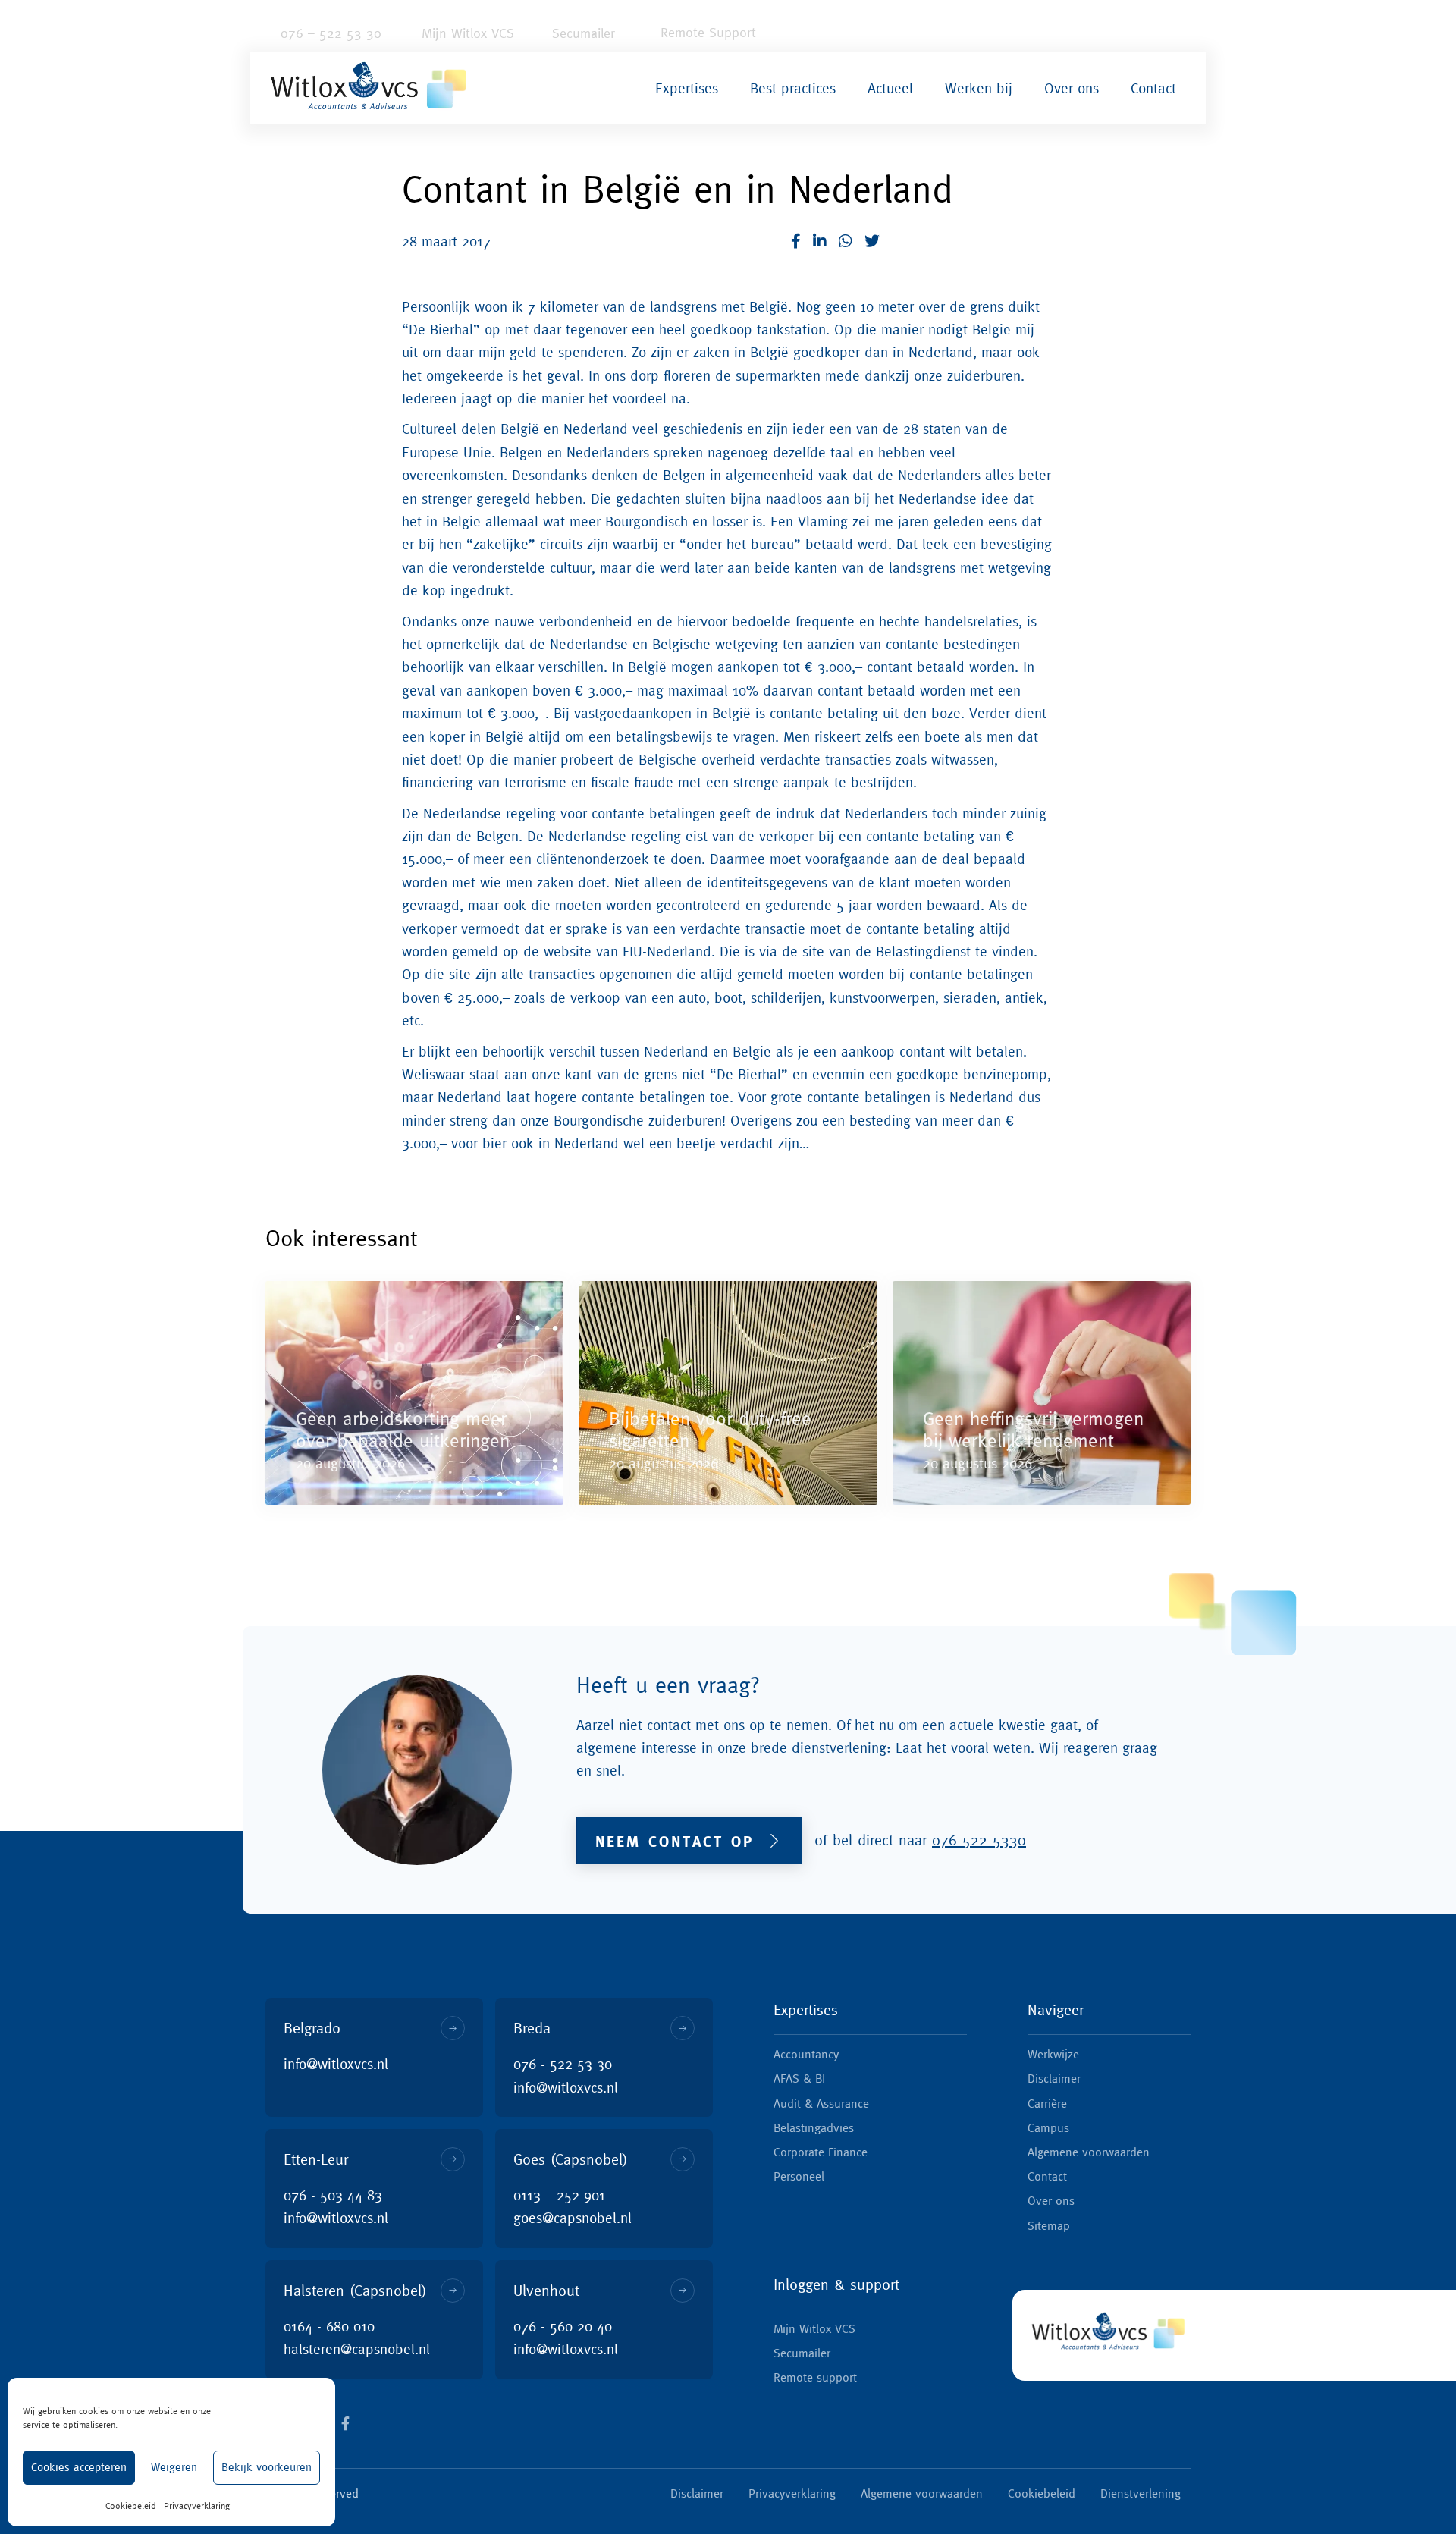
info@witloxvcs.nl (336, 2064)
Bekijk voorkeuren (267, 2467)
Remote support (815, 2377)
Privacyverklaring (197, 2506)
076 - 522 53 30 (563, 2064)
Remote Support (706, 32)
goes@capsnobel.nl (573, 2218)
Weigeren (174, 2467)
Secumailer (581, 33)
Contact (1153, 88)
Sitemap (1049, 2225)
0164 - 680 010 (329, 2326)
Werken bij (979, 88)
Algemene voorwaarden (1089, 2152)
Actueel (890, 88)
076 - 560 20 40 (563, 2326)
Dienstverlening (1141, 2493)
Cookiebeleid (131, 2506)
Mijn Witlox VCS (466, 33)
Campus (1048, 2127)
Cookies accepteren (79, 2467)
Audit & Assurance (821, 2103)
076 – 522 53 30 (329, 33)
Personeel (799, 2176)
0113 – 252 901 (559, 2195)
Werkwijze (1053, 2054)
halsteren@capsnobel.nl (357, 2349)
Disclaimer (1054, 2078)
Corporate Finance (821, 2152)
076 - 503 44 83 (333, 2195)
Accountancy (806, 2054)
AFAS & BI (799, 2078)
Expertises (687, 88)
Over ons (1072, 88)
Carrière (1047, 2103)
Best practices (793, 88)
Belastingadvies (814, 2127)
